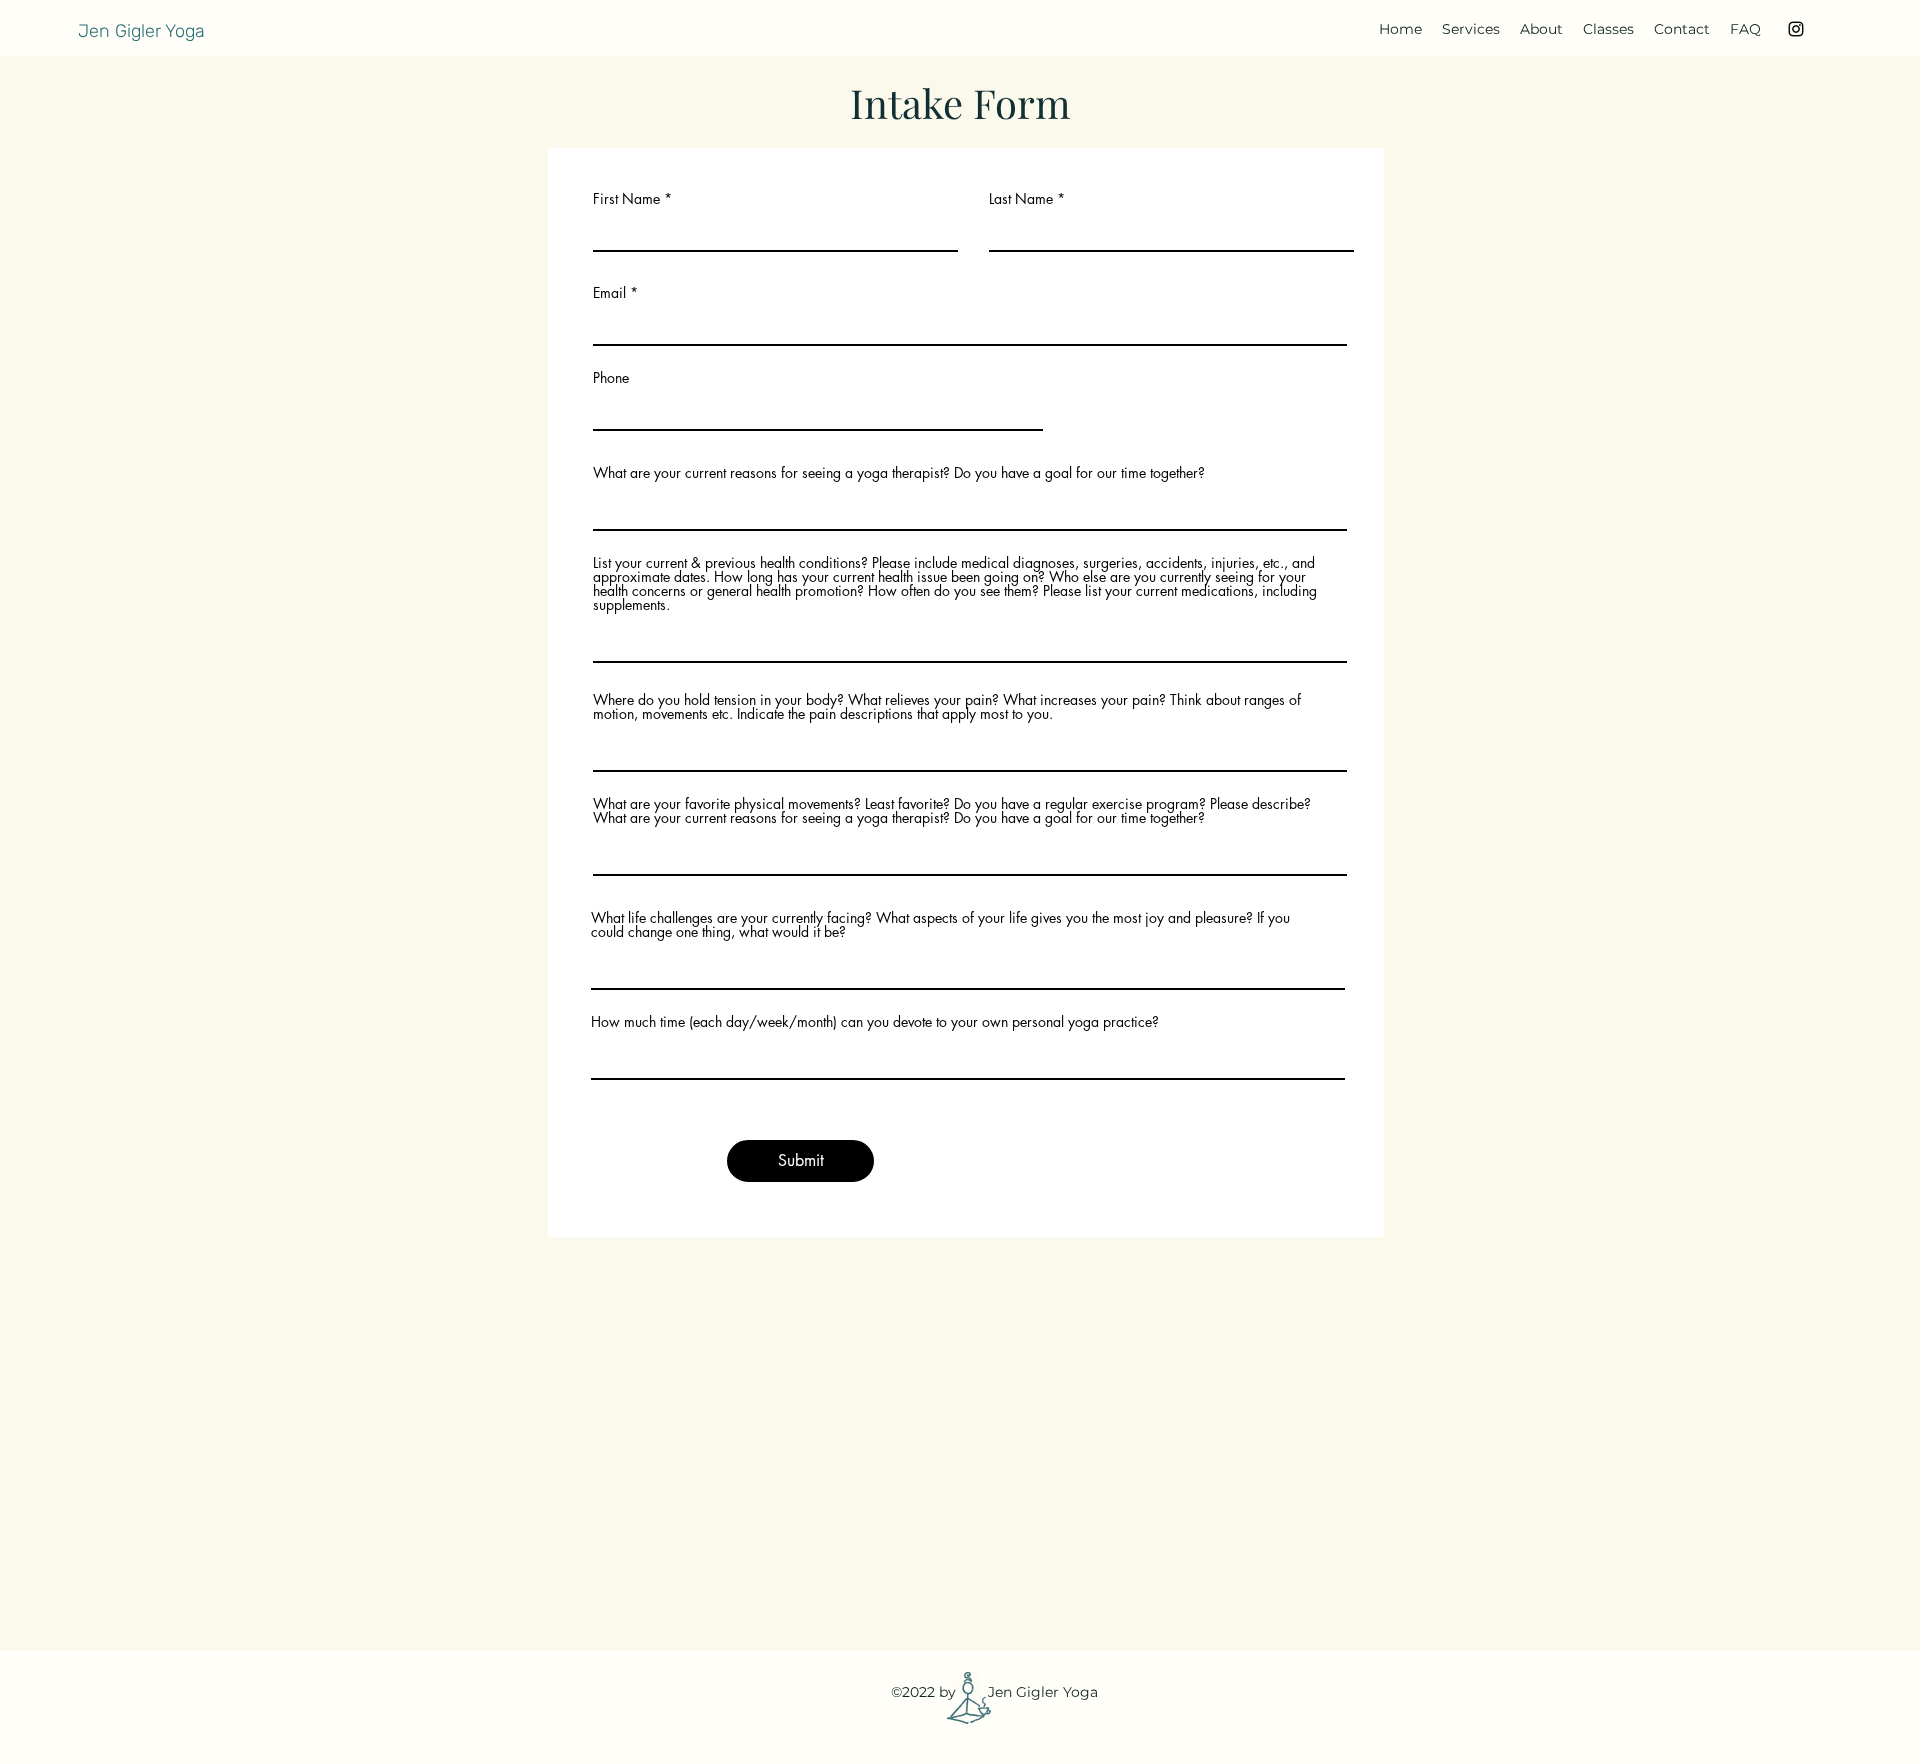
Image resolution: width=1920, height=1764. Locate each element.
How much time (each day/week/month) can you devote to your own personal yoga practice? (875, 1022)
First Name (626, 199)
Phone (611, 378)
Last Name (1021, 199)
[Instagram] (1796, 29)
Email (609, 293)
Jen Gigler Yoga (141, 31)
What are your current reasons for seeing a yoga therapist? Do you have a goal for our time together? (899, 473)
